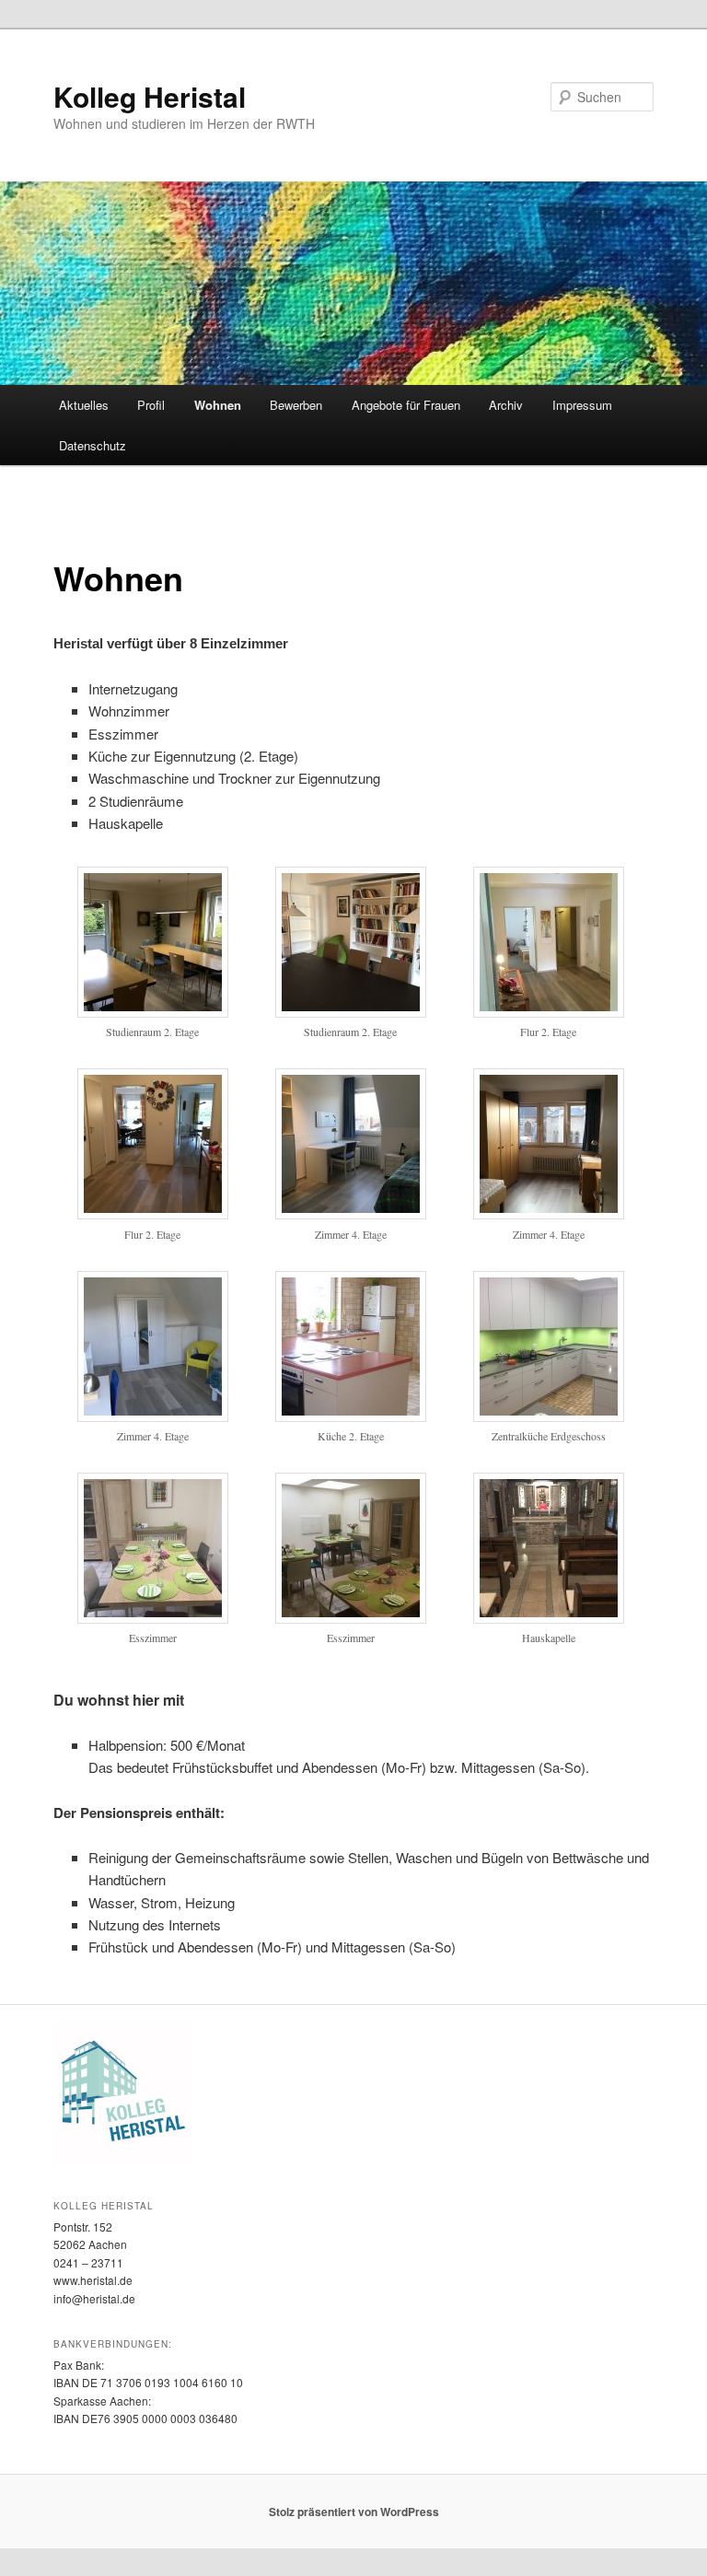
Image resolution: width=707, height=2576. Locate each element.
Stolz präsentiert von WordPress (354, 2512)
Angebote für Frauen (406, 405)
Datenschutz (93, 445)
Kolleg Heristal (150, 96)
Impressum (582, 405)
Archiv (506, 405)
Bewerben (296, 405)
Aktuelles (84, 405)
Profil (151, 405)
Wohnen (218, 405)
